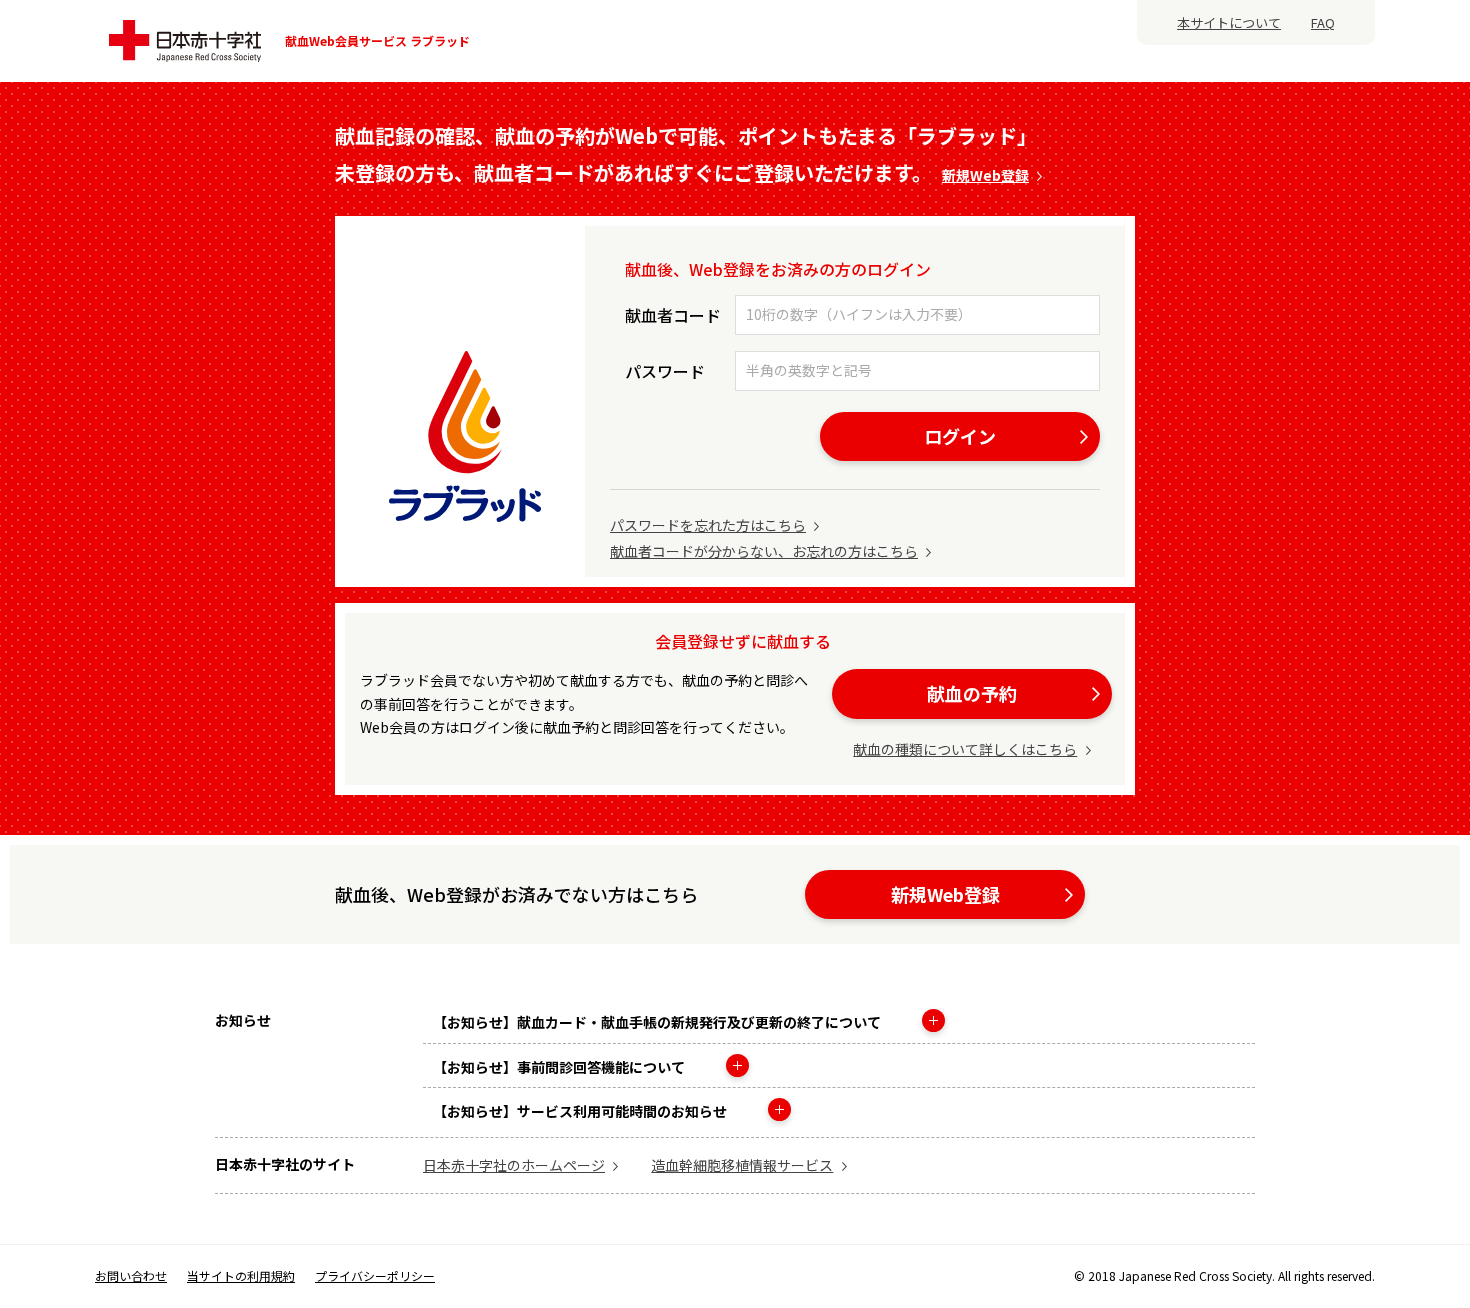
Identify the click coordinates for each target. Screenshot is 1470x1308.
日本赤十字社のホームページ (514, 1165)
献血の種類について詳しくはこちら (965, 749)
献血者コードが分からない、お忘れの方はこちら (764, 551)
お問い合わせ (131, 1276)
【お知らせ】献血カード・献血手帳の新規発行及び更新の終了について (658, 1022)
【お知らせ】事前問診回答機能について (560, 1067)
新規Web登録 (985, 175)
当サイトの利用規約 (241, 1276)
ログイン (960, 436)
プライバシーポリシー (375, 1275)
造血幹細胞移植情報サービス (742, 1165)
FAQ (1323, 22)
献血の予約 (972, 693)
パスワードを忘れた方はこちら (708, 525)
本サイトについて (1229, 22)
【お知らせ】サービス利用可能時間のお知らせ (581, 1111)
